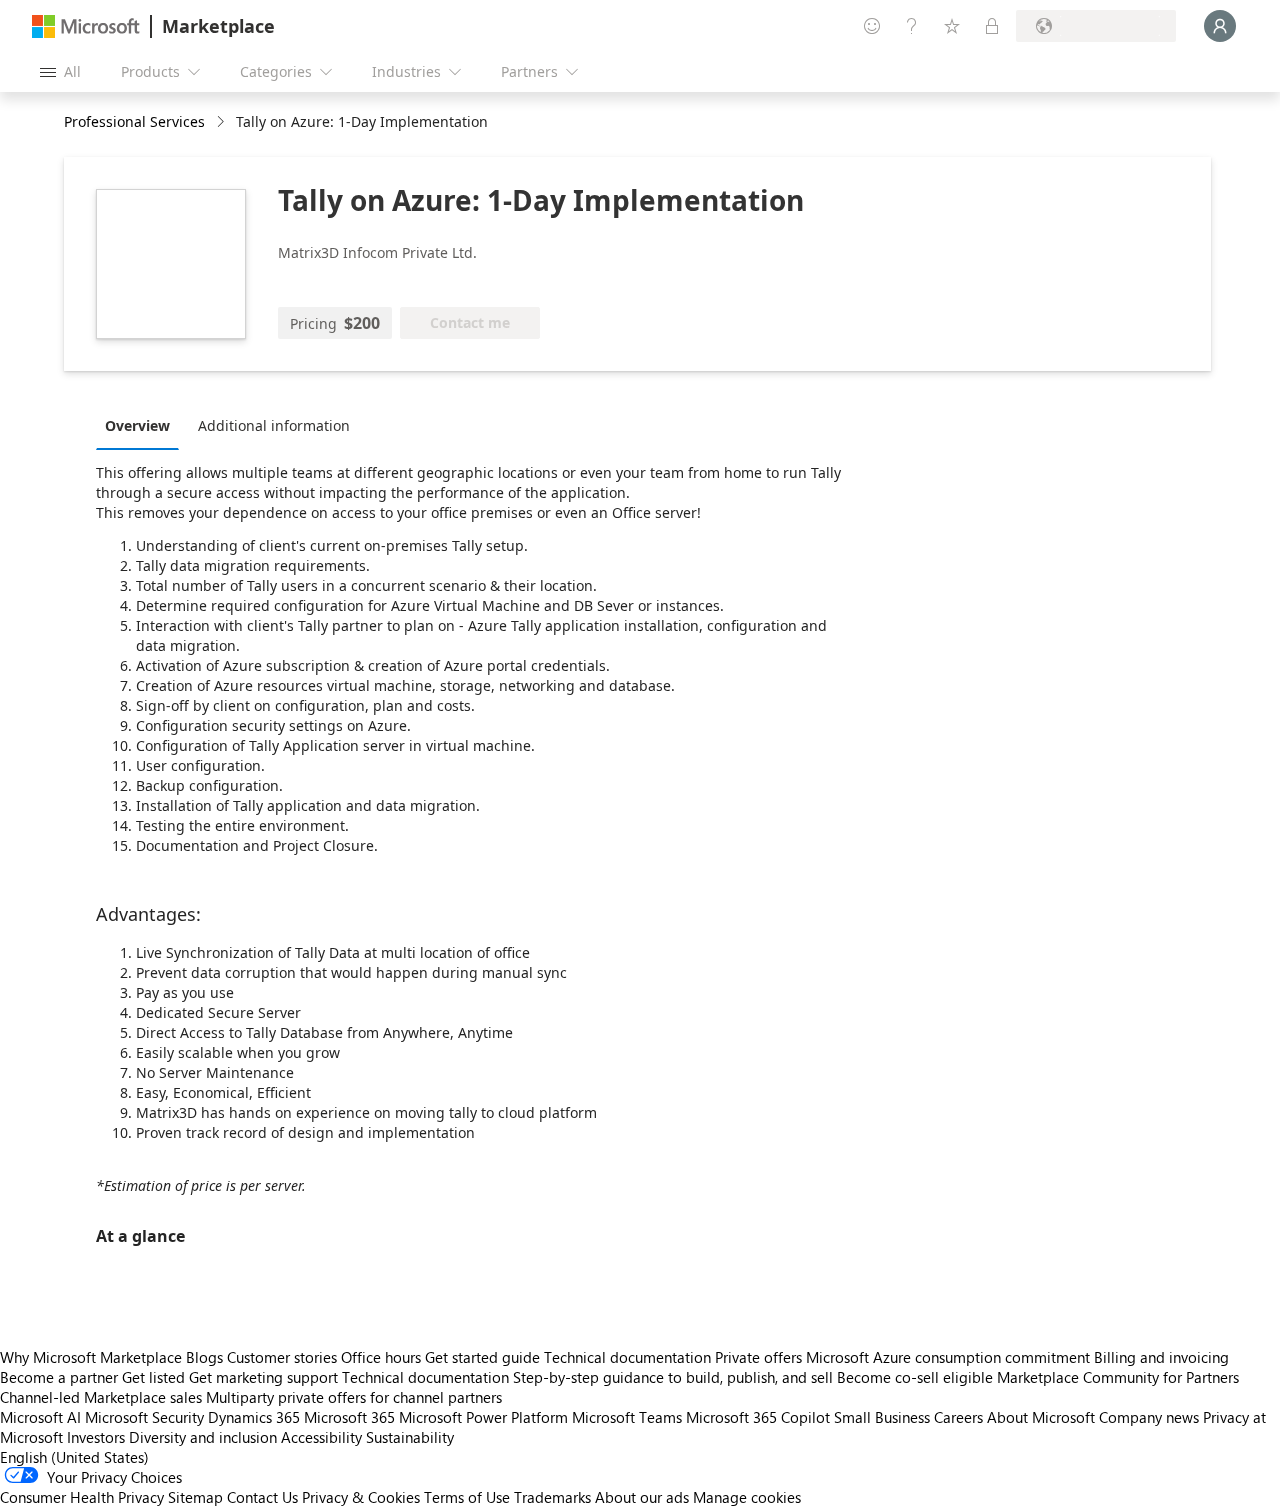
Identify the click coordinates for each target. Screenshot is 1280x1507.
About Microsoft (1041, 1417)
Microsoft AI (40, 1417)
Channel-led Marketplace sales (101, 1397)
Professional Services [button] (134, 121)
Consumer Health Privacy (82, 1497)
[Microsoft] (86, 26)
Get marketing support (263, 1377)
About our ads (642, 1497)
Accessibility (321, 1437)
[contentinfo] (222, 122)
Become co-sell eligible (915, 1377)
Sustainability (410, 1437)
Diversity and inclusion (203, 1437)
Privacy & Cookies (361, 1497)
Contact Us (262, 1497)
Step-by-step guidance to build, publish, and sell (673, 1377)
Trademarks (552, 1497)
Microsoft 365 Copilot (758, 1417)
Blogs (204, 1357)
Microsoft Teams (627, 1417)
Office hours (381, 1357)
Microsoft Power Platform (483, 1417)
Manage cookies (747, 1497)
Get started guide (482, 1357)
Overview (137, 425)
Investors (96, 1437)
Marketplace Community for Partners (1118, 1377)
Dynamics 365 (254, 1417)
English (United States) (74, 1457)
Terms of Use (467, 1497)
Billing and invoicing (1161, 1357)
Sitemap (195, 1497)
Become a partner (59, 1377)
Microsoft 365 (349, 1417)
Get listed (153, 1377)
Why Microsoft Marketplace (91, 1357)
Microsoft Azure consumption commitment (950, 1357)
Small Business (882, 1417)
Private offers (758, 1357)
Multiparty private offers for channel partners (354, 1397)
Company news (1149, 1417)
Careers (958, 1417)
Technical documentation (627, 1357)
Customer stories (282, 1357)
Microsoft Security (144, 1417)
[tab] (142, 425)
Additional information (274, 425)
